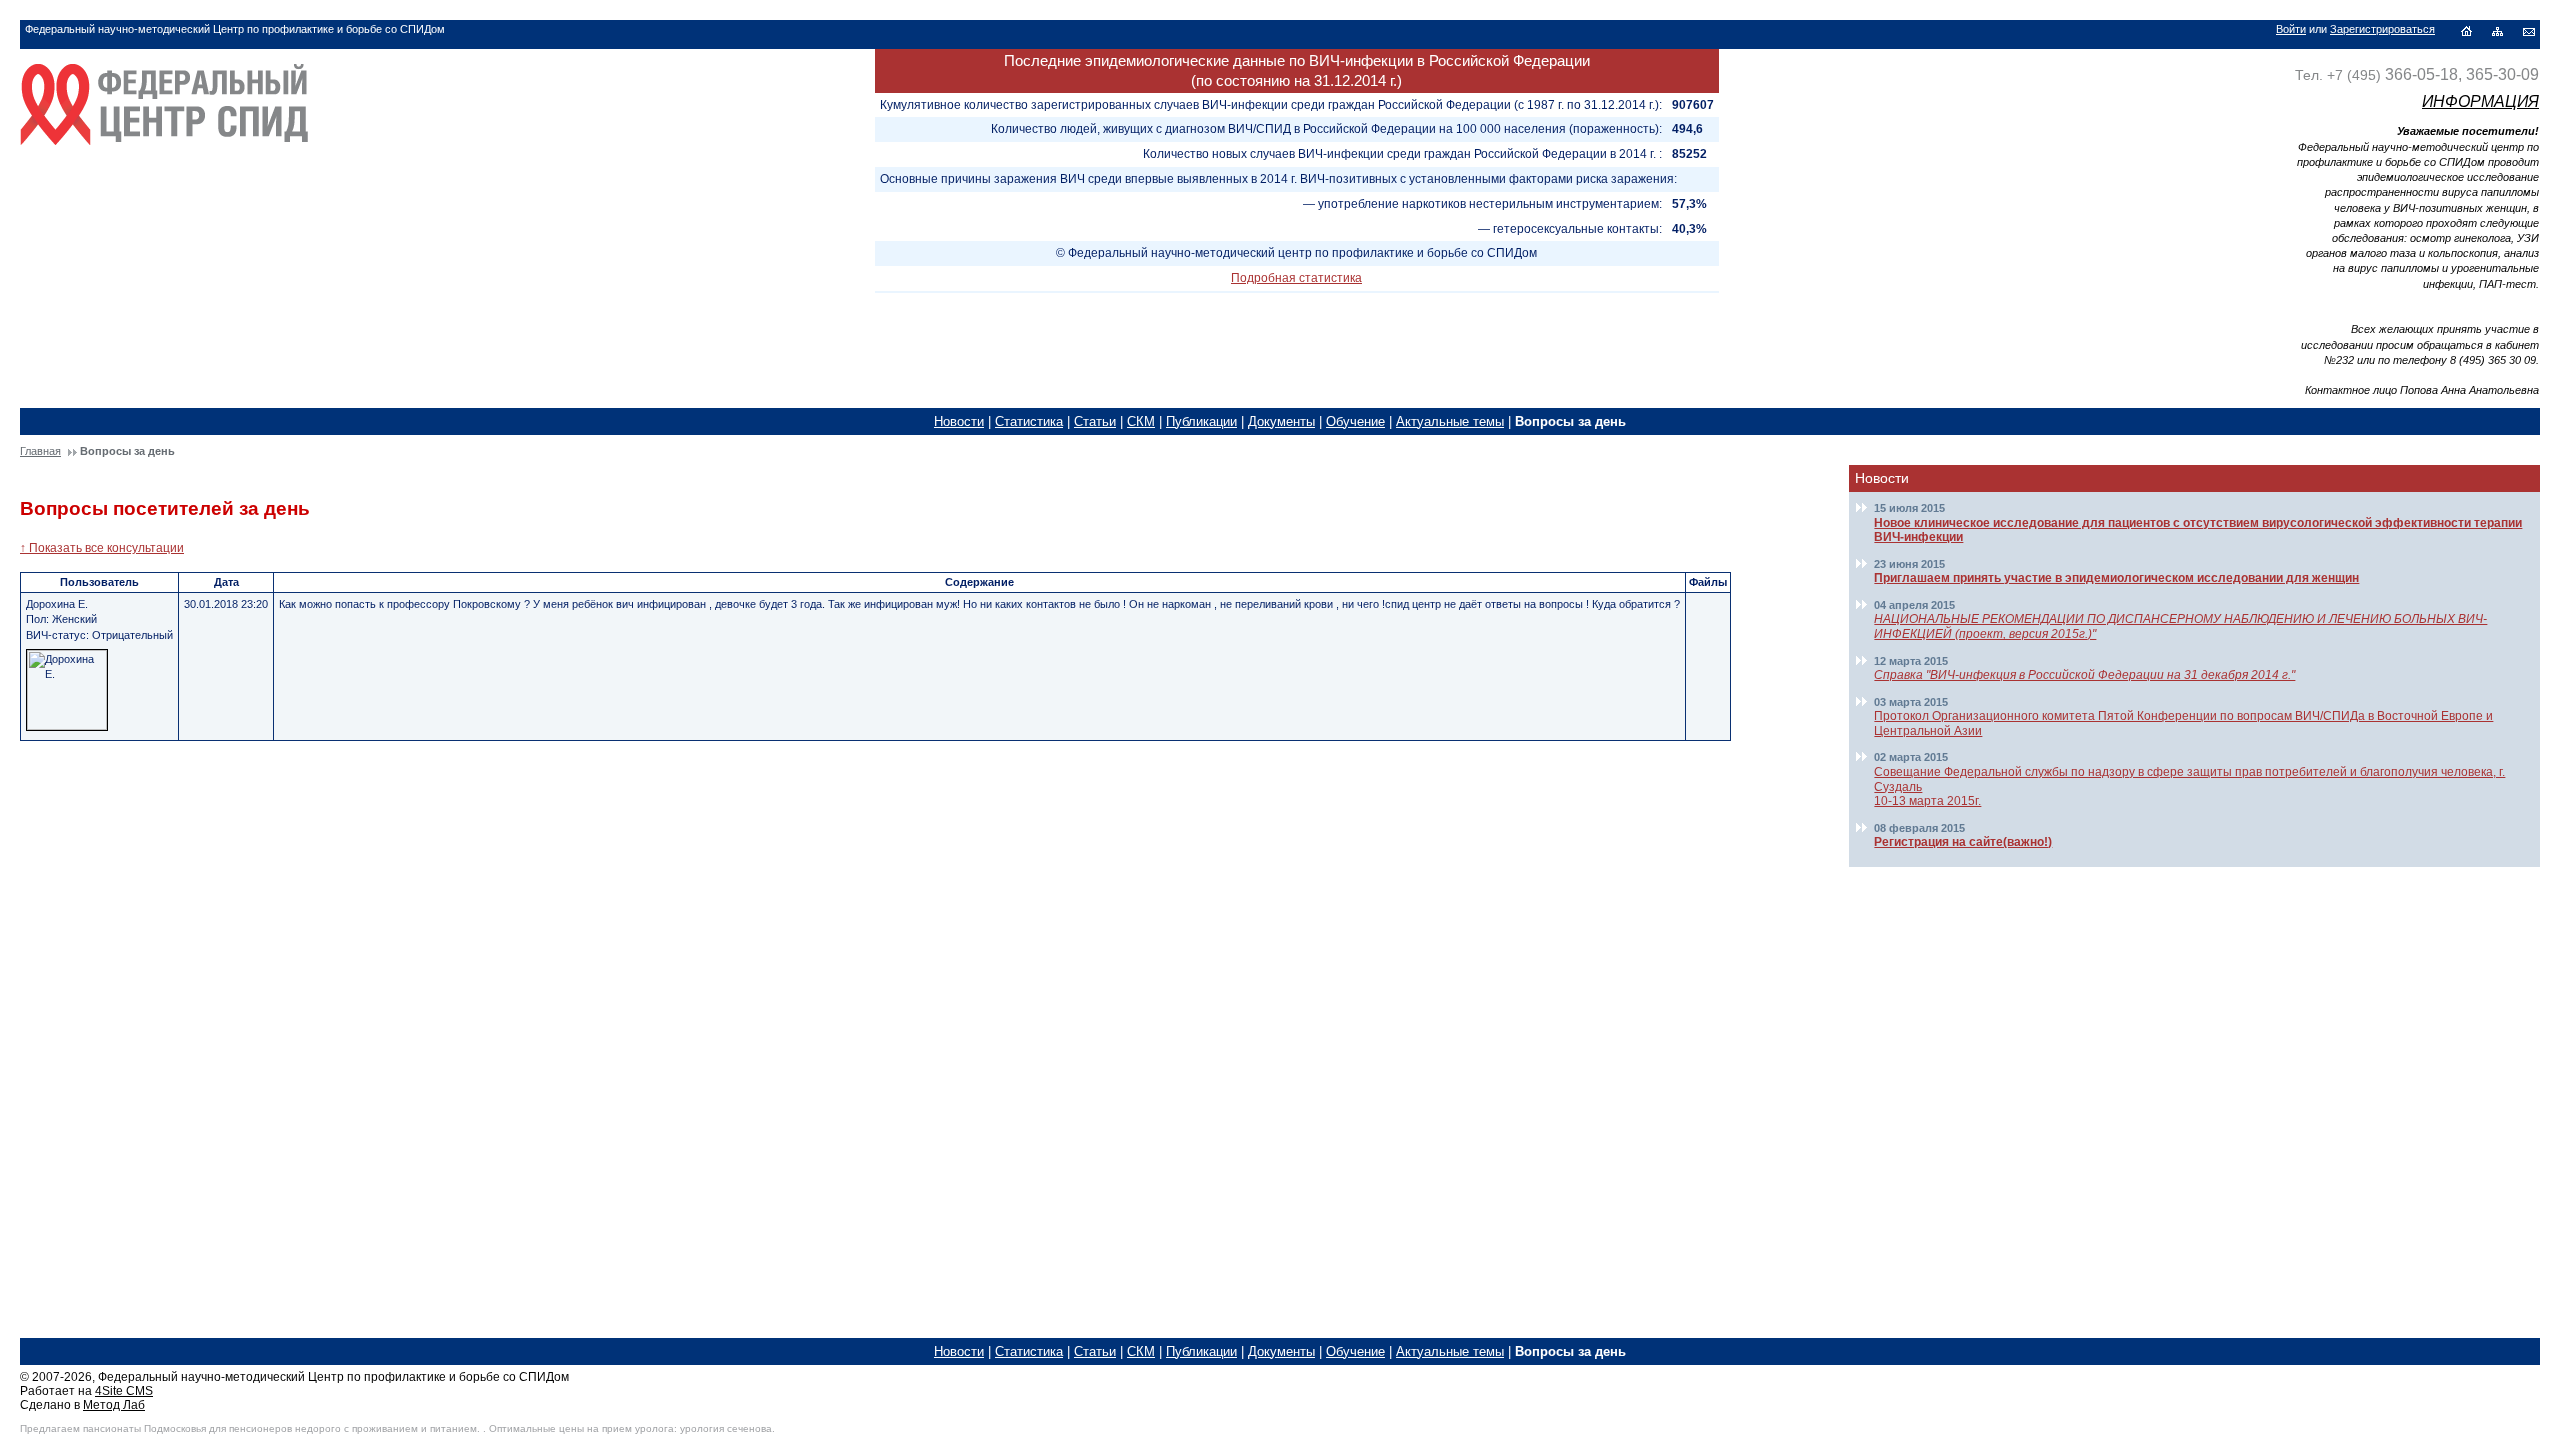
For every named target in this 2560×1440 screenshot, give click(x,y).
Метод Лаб (114, 1405)
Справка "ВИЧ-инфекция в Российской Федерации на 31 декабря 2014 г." (2084, 674)
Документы (1281, 421)
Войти (2291, 29)
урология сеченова (726, 1428)
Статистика (1029, 421)
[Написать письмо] (2529, 30)
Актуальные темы (1450, 421)
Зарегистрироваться (2382, 29)
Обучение (1355, 421)
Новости (959, 421)
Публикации (1201, 421)
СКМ (1141, 421)
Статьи (1095, 421)
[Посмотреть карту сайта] (2497, 30)
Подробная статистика (1296, 278)
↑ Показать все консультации (102, 548)
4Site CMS (124, 1391)
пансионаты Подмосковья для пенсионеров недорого (212, 1428)
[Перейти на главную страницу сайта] (164, 154)
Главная (40, 451)
